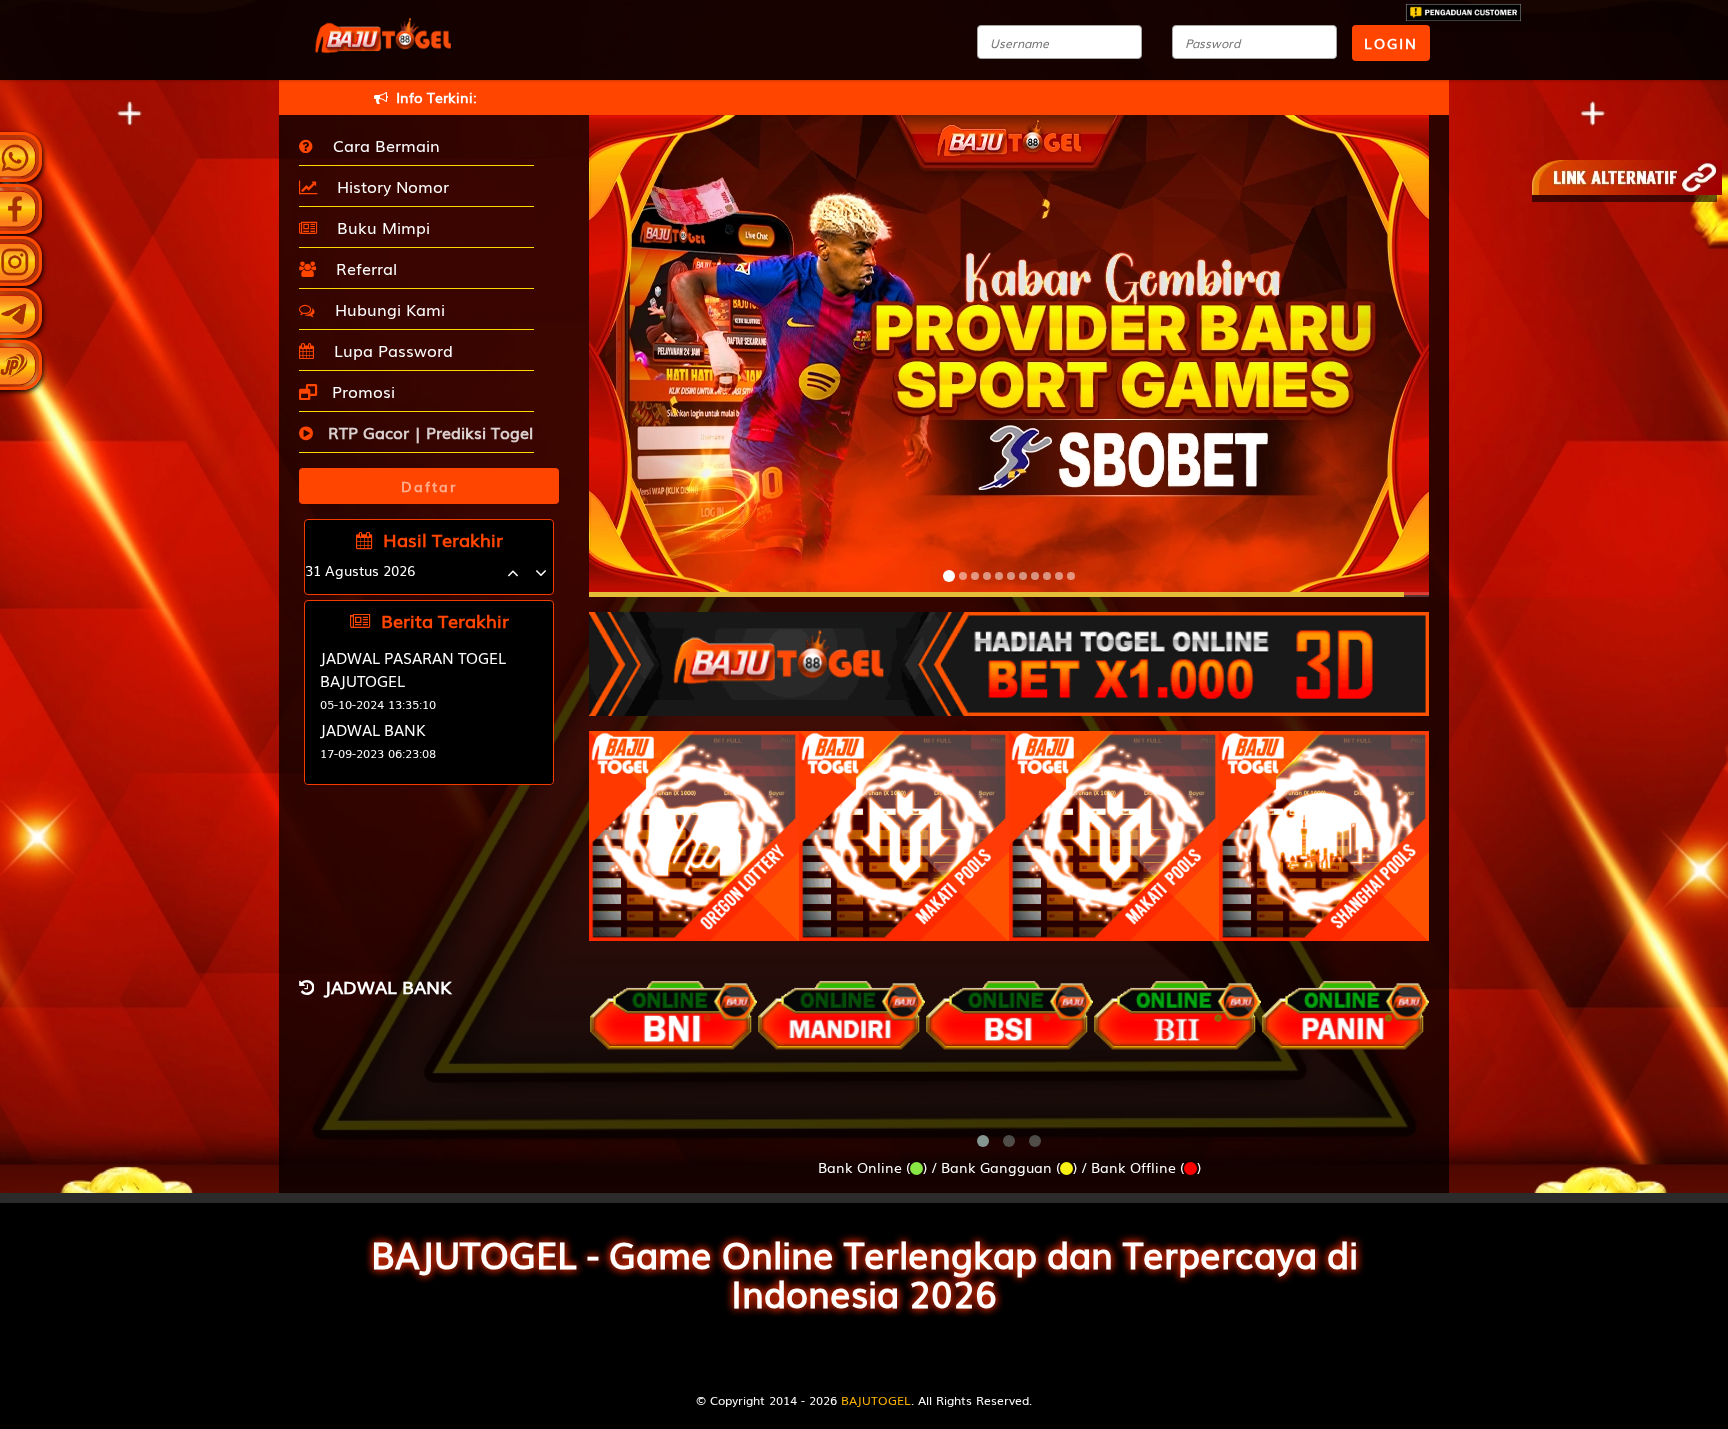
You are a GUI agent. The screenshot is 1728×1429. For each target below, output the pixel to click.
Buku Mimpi (378, 227)
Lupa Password (388, 350)
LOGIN (1391, 43)
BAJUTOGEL (876, 1400)
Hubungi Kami (385, 309)
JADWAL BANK (373, 729)
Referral (361, 268)
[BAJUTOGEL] (1009, 654)
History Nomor (388, 186)
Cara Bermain (381, 145)
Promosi (361, 391)
